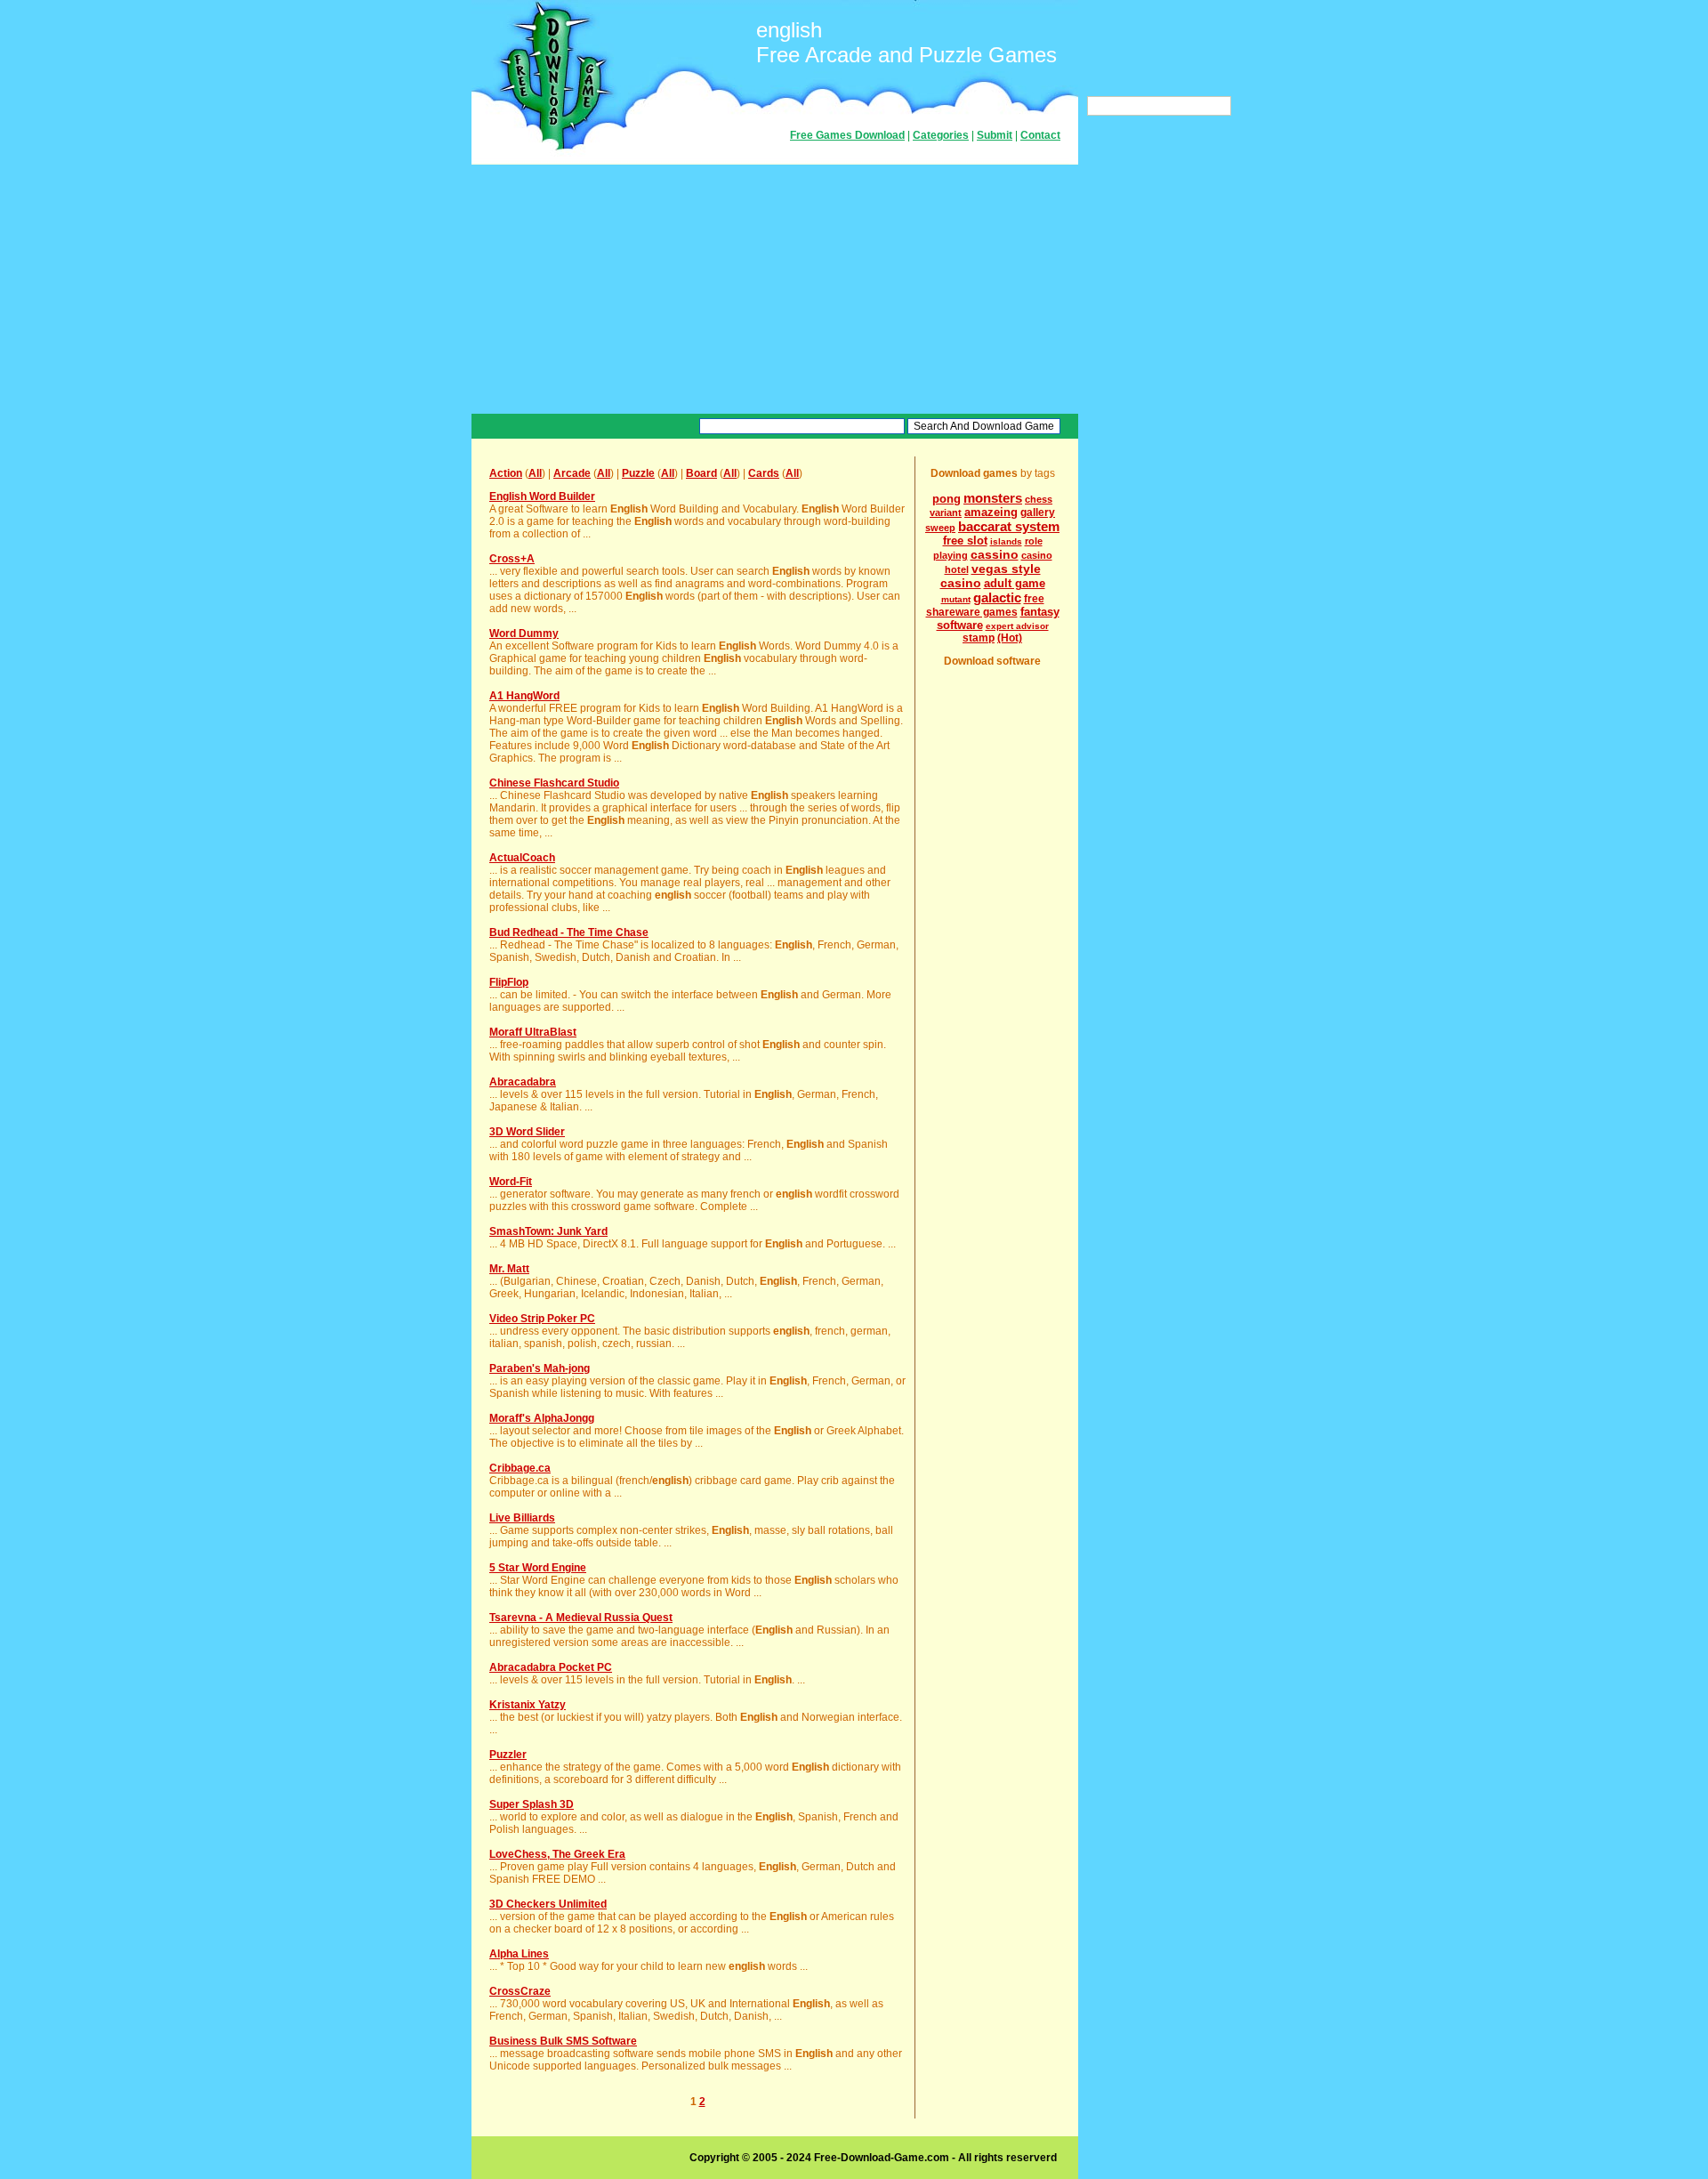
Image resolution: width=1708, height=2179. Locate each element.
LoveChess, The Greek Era (557, 1854)
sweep (940, 528)
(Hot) (1010, 638)
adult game (1015, 583)
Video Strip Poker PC (542, 1319)
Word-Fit (511, 1182)
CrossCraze (520, 1991)
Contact (1040, 135)
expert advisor (1017, 626)
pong (947, 499)
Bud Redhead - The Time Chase (569, 932)
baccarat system (1009, 526)
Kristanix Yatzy (528, 1705)
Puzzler (508, 1755)
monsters (993, 498)
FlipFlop (509, 982)
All (535, 473)
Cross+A (512, 559)
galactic (997, 597)
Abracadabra (523, 1082)
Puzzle (638, 473)
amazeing (991, 512)
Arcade (572, 473)
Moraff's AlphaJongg (542, 1418)
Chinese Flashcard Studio (554, 783)
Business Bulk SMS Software (563, 2041)
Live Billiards (522, 1518)
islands (1006, 541)
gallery (1038, 512)
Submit (995, 135)
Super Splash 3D (532, 1804)
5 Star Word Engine (538, 1568)
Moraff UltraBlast (533, 1032)
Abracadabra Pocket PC (551, 1667)
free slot (965, 541)
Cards (764, 473)
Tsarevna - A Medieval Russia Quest (581, 1618)
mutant (956, 599)
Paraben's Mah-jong (540, 1368)
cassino (995, 554)
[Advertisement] (775, 289)
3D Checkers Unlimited (548, 1904)
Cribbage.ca (520, 1468)
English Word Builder (542, 496)
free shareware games (985, 605)
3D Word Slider (527, 1132)
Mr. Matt (509, 1269)
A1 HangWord (524, 696)
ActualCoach (522, 858)
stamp (979, 638)
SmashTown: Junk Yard (548, 1231)
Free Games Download (847, 135)
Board (701, 473)
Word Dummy (524, 634)
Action (506, 473)
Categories (941, 135)
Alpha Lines (519, 1954)
